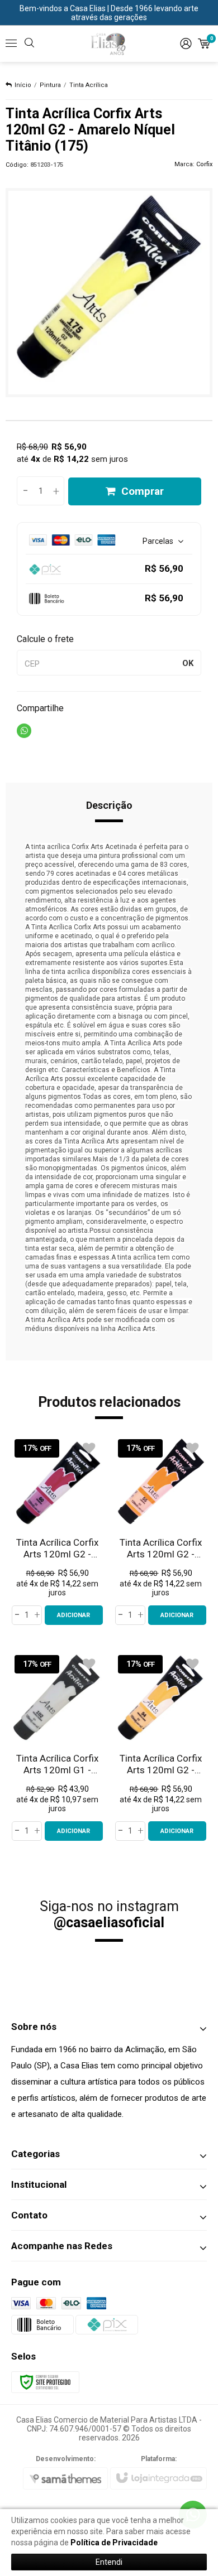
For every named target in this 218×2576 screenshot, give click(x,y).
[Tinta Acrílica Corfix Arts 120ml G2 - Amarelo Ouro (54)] (161, 1747)
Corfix (204, 164)
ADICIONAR (74, 1615)
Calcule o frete (45, 639)
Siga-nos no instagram (109, 1914)
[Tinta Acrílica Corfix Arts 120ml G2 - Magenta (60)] (57, 1531)
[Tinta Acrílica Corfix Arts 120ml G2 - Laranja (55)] (161, 1531)
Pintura (50, 85)
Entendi (109, 2562)
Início (23, 85)
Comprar (143, 491)
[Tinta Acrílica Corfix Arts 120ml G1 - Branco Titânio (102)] (57, 1747)
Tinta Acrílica (89, 85)
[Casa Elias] (109, 44)
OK (188, 663)
